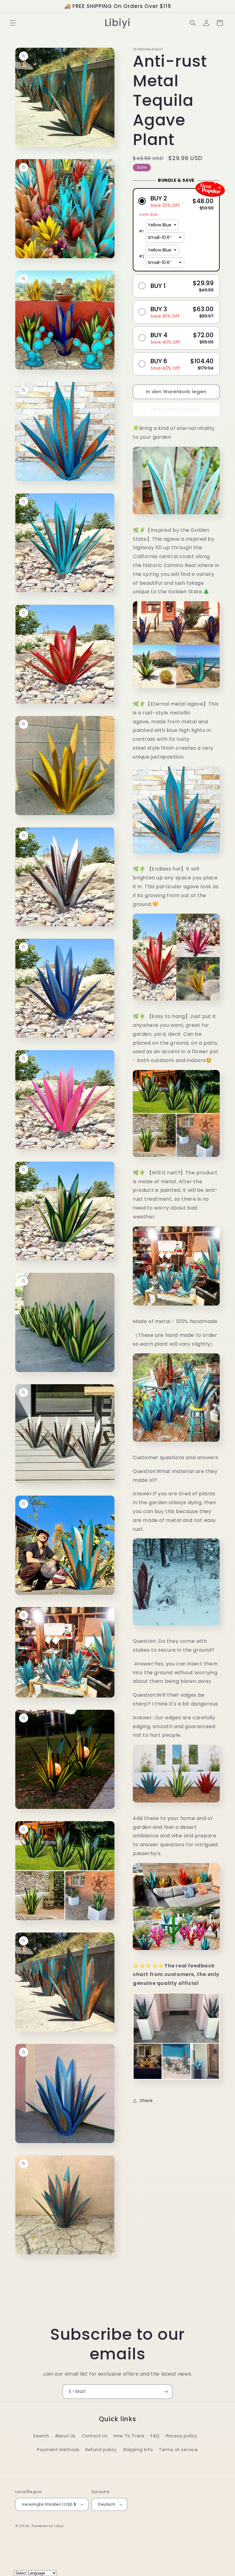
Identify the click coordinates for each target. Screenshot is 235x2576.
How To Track (129, 2436)
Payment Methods (58, 2450)
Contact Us (95, 2436)
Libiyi (59, 2526)
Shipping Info (138, 2450)
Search (41, 2436)
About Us (65, 2436)
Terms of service (178, 2450)
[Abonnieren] (166, 2392)
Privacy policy (182, 2436)
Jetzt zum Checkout (176, 409)
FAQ (155, 2436)
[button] (13, 23)
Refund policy (101, 2450)
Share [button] (146, 2101)
